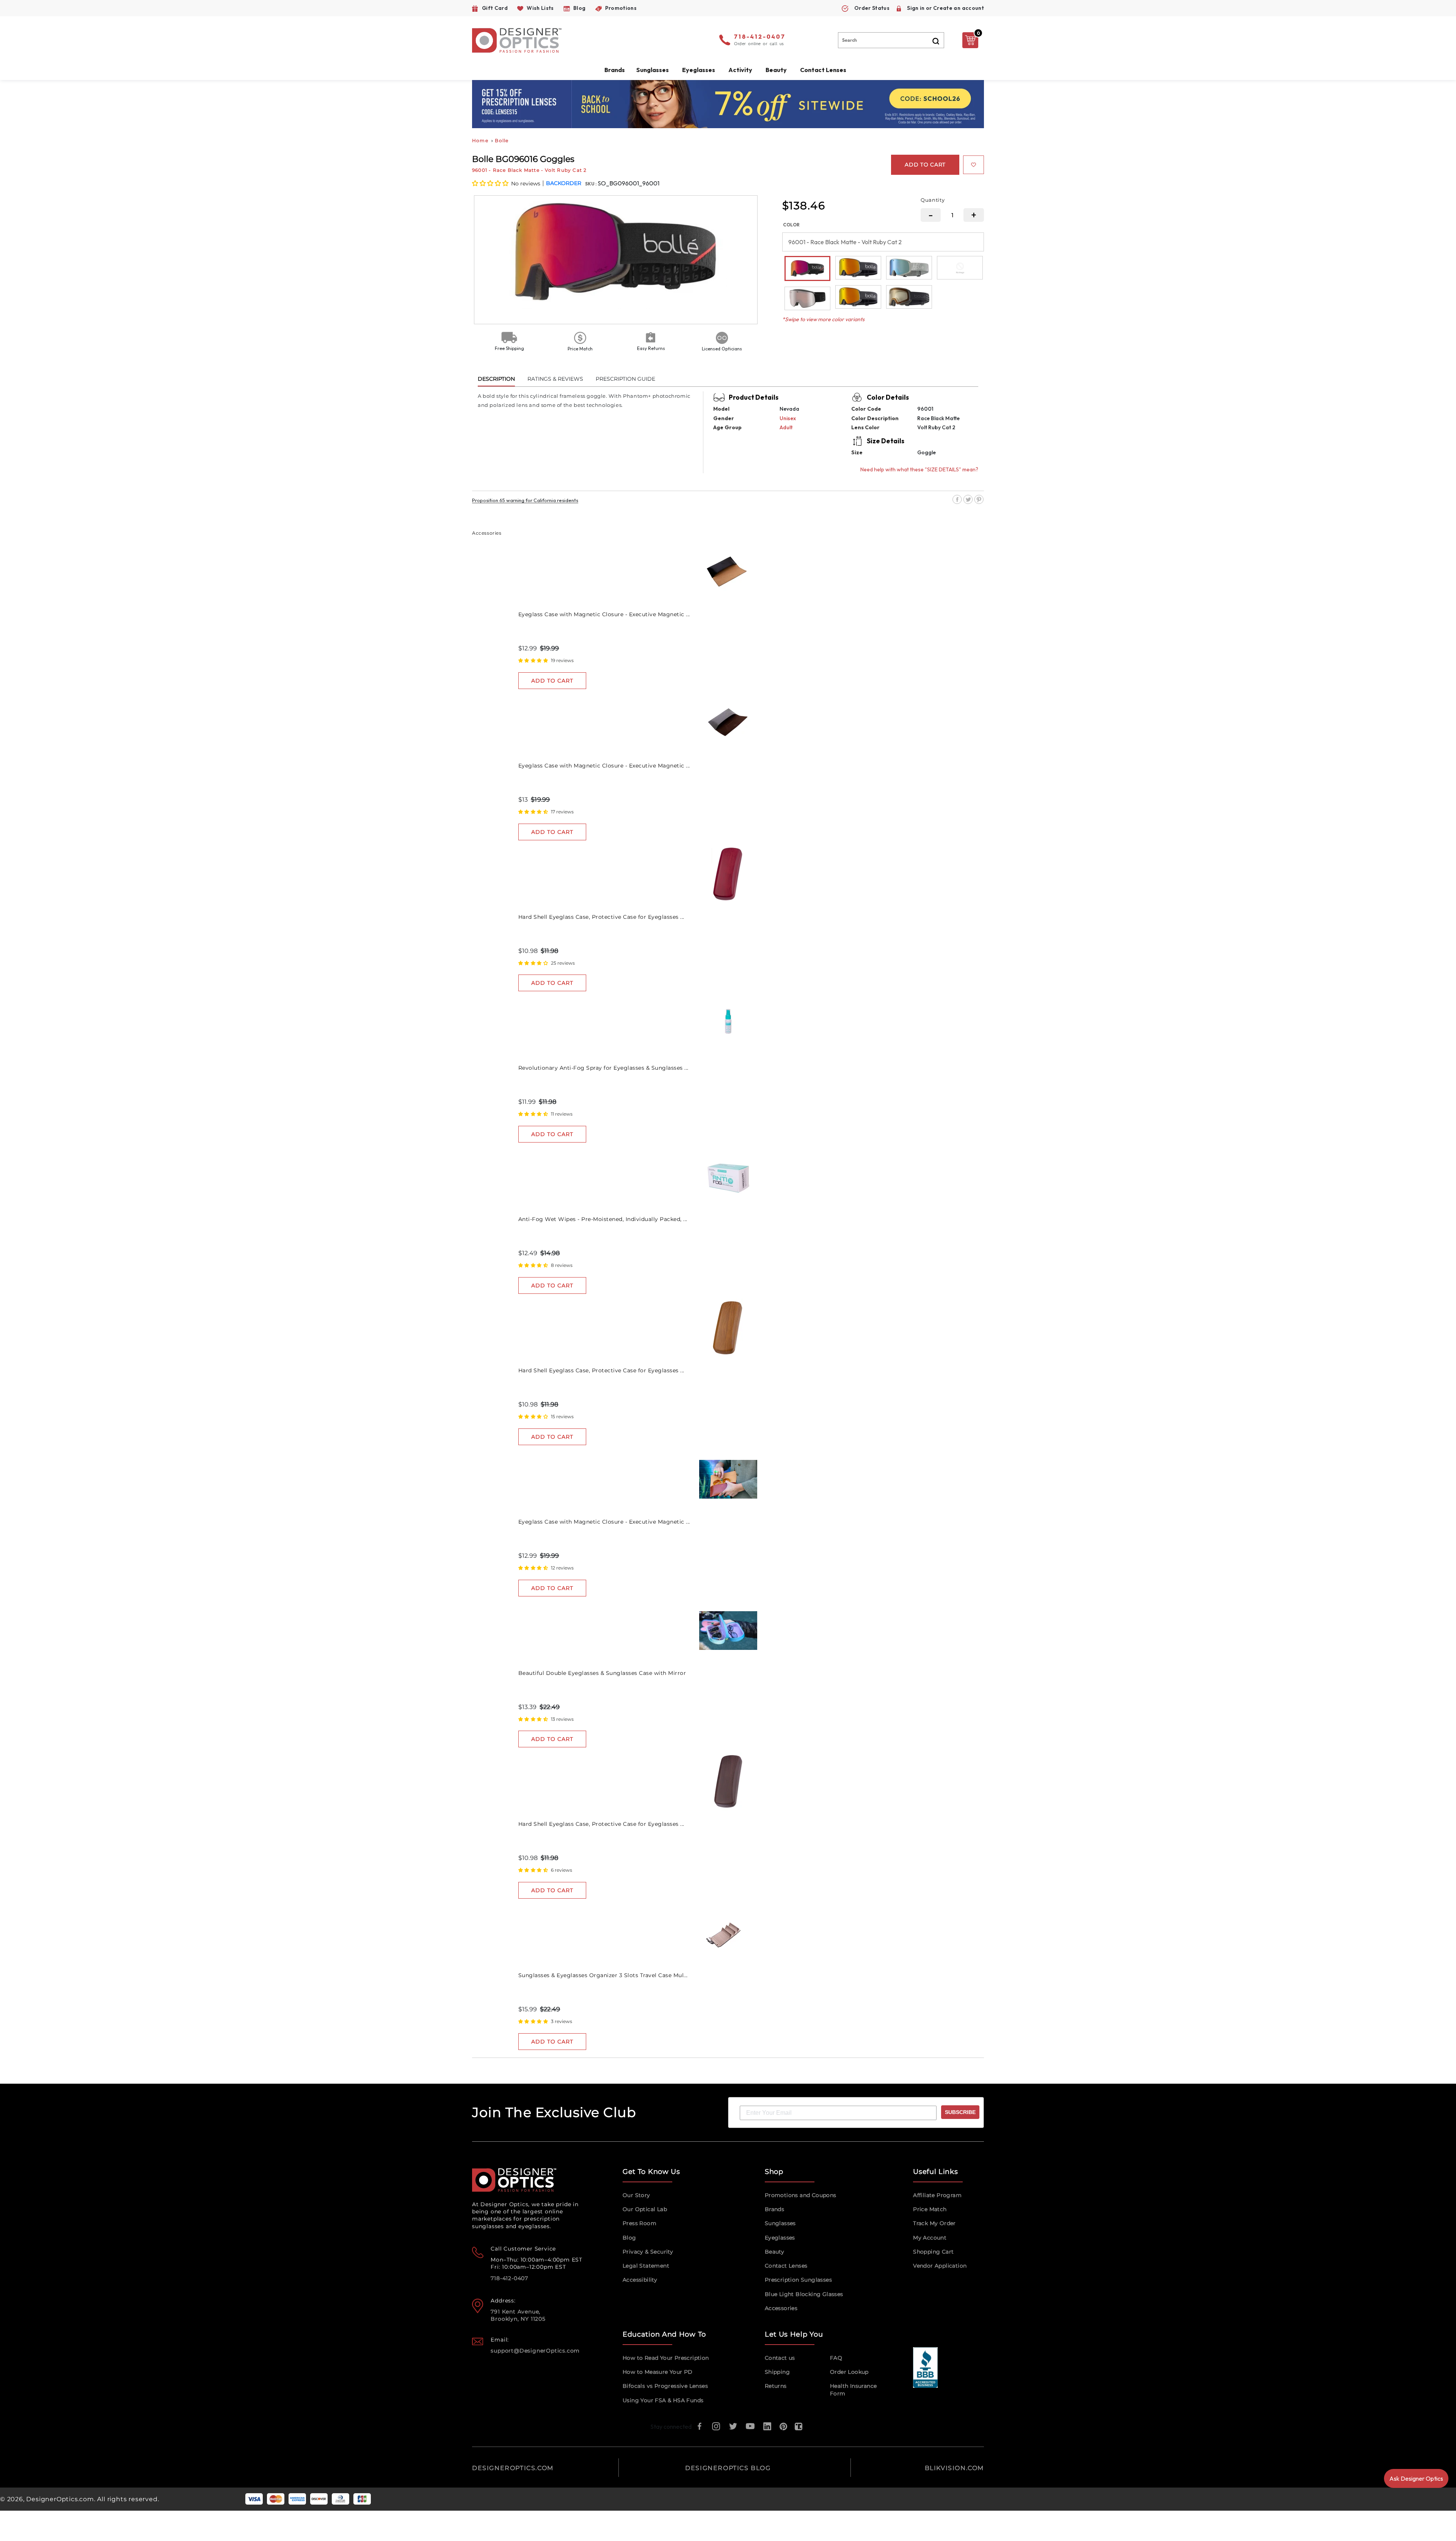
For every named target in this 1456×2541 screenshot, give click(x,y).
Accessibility (640, 2280)
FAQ (836, 2358)
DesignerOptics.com (60, 2499)
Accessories (781, 2308)
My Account (930, 2238)
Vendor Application (940, 2266)
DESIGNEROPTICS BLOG (728, 2468)
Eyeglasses (780, 2238)
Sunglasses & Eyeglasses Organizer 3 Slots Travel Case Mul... (603, 1975)
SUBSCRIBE (960, 2112)
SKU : (591, 184)
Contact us (780, 2358)
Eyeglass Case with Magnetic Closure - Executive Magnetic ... (604, 614)
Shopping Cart (933, 2252)
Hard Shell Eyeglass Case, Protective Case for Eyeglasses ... (601, 917)
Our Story (636, 2195)
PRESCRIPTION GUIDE (625, 379)
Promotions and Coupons (801, 2195)
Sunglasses (780, 2223)
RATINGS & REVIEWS (555, 379)
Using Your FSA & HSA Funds (663, 2400)
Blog (629, 2238)
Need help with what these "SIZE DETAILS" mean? (919, 469)
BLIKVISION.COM (954, 2468)
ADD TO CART (552, 681)
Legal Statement (646, 2266)
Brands (774, 2209)
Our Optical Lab (645, 2209)
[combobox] (891, 40)
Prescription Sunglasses (798, 2280)
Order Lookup (849, 2372)
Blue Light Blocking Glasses (804, 2294)
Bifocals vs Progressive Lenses (665, 2386)
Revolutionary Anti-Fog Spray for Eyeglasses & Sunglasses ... (603, 1068)
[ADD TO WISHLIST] (974, 165)
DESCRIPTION (496, 379)
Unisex (788, 418)
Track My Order (934, 2223)
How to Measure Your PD (658, 2372)
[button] (491, 183)
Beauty (776, 70)
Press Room (639, 2223)
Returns (776, 2386)
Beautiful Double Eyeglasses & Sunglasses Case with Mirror (602, 1673)
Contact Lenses (823, 70)
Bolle (502, 140)
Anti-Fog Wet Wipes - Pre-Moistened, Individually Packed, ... (603, 1219)
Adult (786, 427)
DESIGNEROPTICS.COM (513, 2468)
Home (480, 140)
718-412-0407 (760, 37)
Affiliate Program (937, 2195)
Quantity (933, 200)
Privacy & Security (648, 2252)
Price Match (930, 2209)
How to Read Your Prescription (666, 2358)
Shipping (777, 2372)
